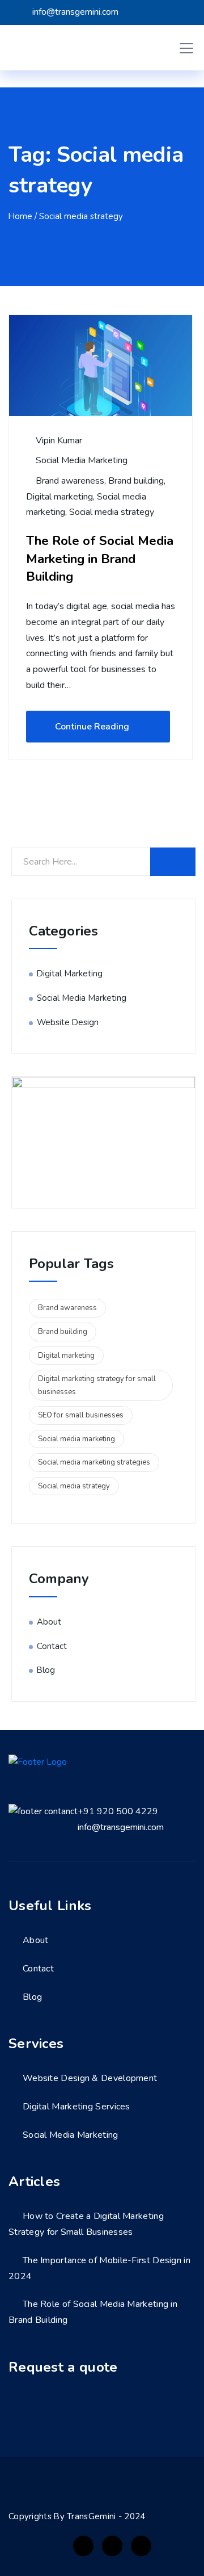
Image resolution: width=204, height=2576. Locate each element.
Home (20, 216)
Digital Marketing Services (76, 2107)
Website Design (68, 1022)
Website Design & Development (90, 2078)
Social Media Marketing (82, 460)
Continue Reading (92, 727)
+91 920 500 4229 (118, 1811)
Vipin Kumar (58, 440)
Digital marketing (59, 497)
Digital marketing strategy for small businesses (97, 1385)
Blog (46, 1670)
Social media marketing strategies (94, 1462)
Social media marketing (76, 1439)
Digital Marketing (70, 974)
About (49, 1622)
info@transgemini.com (121, 1827)
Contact (52, 1646)
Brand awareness (70, 481)
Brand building (136, 481)
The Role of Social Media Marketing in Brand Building (100, 559)
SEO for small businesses (81, 1415)
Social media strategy (112, 512)
